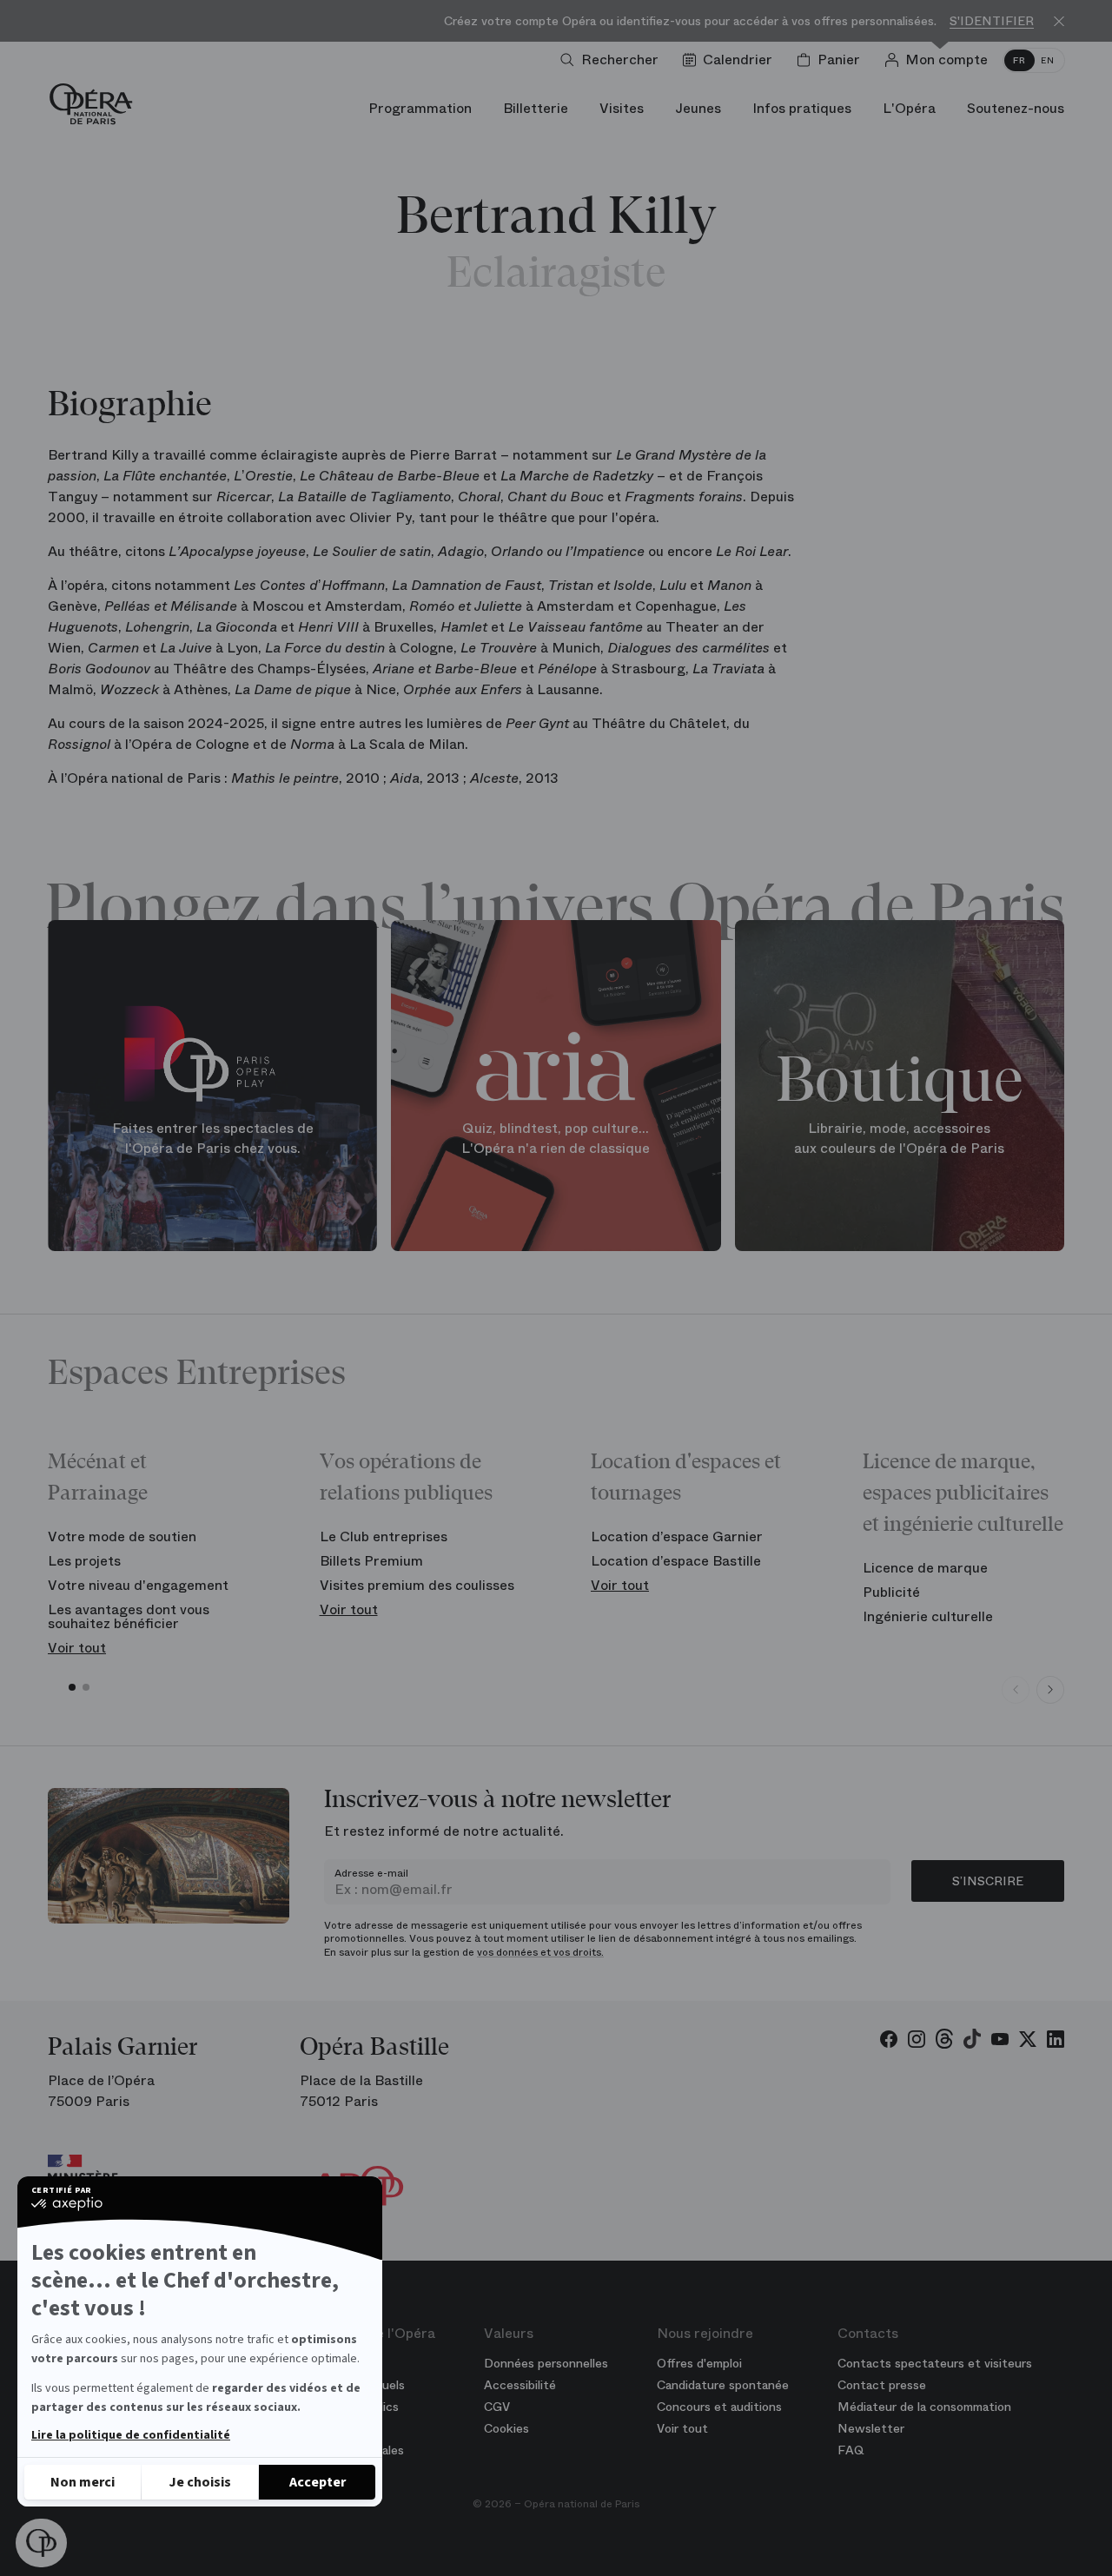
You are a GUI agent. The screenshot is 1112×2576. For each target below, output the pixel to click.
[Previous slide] (1016, 1690)
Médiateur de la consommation (924, 2407)
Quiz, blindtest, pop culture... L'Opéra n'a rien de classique (556, 1139)
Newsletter (871, 2428)
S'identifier (992, 21)
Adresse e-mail (371, 1873)
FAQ (851, 2450)
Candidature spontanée (723, 2385)
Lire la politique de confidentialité (131, 2435)
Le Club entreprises (384, 1536)
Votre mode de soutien (122, 1536)
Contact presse (882, 2385)
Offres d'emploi (699, 2363)
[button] (41, 2543)
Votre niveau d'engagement (138, 1585)
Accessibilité (520, 2385)
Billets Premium (371, 1561)
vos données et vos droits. (540, 1952)
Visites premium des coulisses (417, 1585)
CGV (497, 2407)
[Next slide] (1050, 1690)
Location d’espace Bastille (676, 1561)
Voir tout (77, 1648)
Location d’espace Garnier (677, 1536)
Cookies (506, 2428)
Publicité (891, 1592)
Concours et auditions (719, 2407)
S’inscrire (988, 1881)
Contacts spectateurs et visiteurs (935, 2363)
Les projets (84, 1561)
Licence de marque (925, 1568)
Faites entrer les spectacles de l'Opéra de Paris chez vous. (213, 1139)
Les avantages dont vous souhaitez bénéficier (129, 1616)
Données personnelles (546, 2363)
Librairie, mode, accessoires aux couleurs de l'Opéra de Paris (899, 1139)
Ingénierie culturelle (928, 1616)
